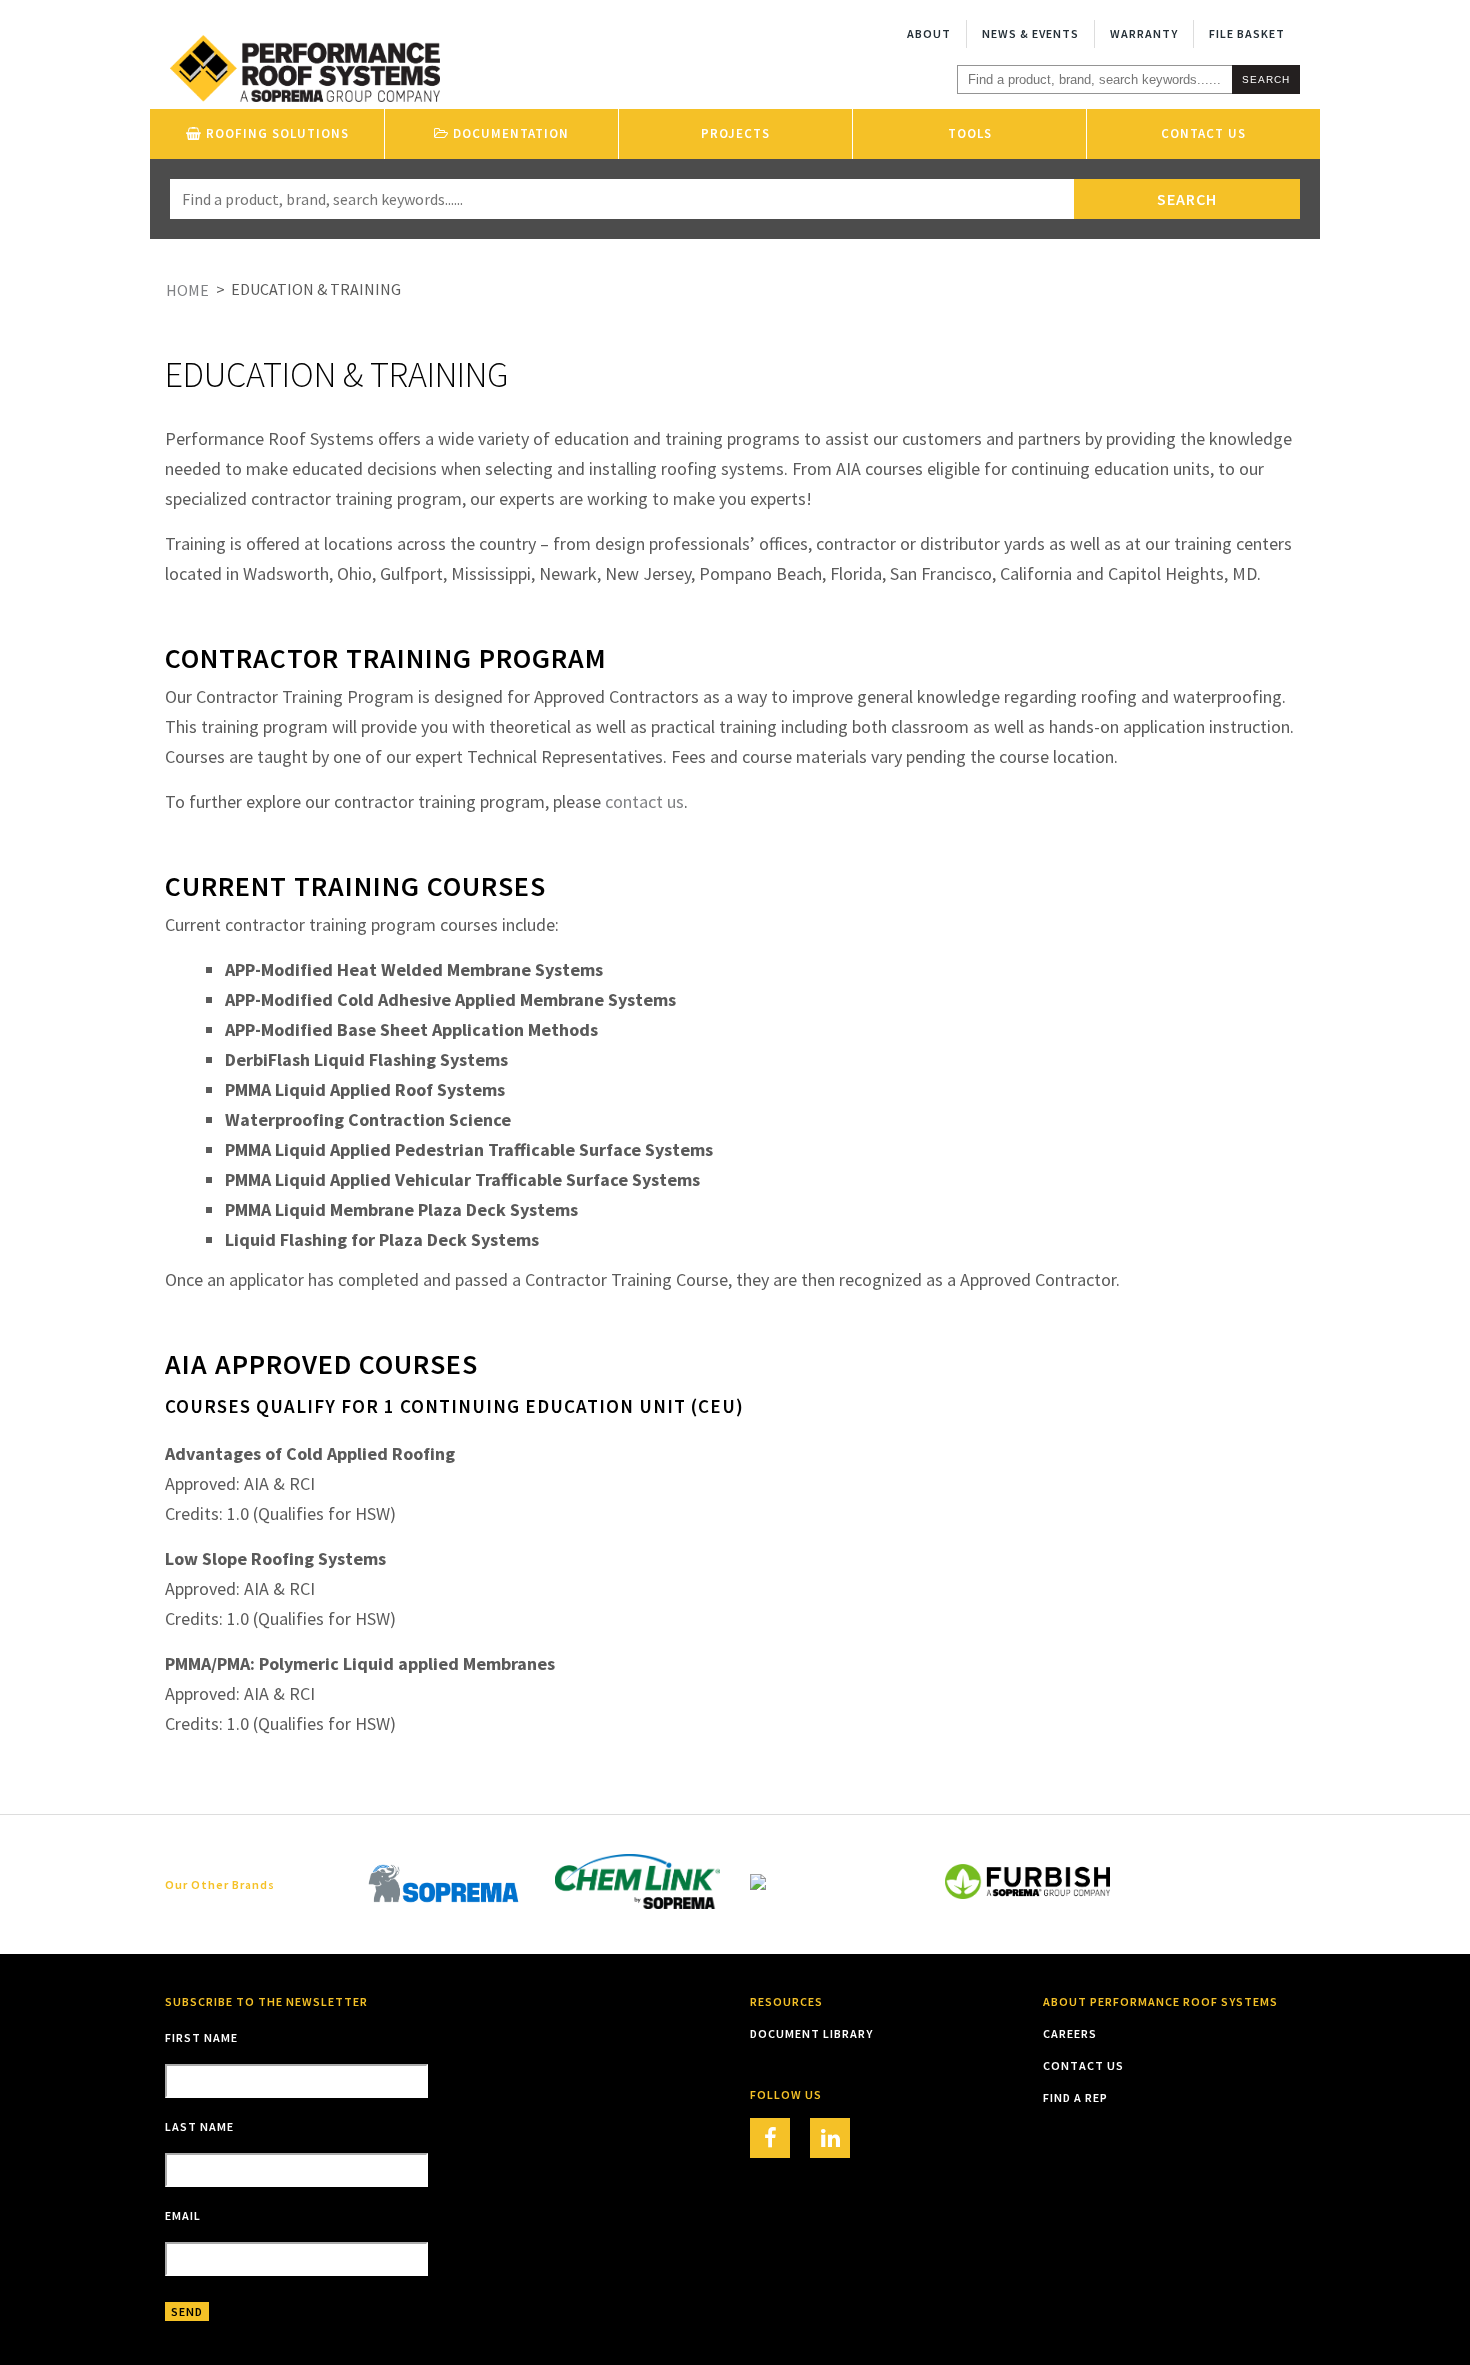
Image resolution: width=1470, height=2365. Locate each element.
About (929, 33)
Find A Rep (1075, 2097)
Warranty (1144, 33)
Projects (735, 133)
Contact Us (1203, 133)
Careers (1070, 2033)
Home (187, 290)
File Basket (1247, 33)
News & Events (1030, 33)
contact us (644, 801)
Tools (970, 133)
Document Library (811, 2033)
